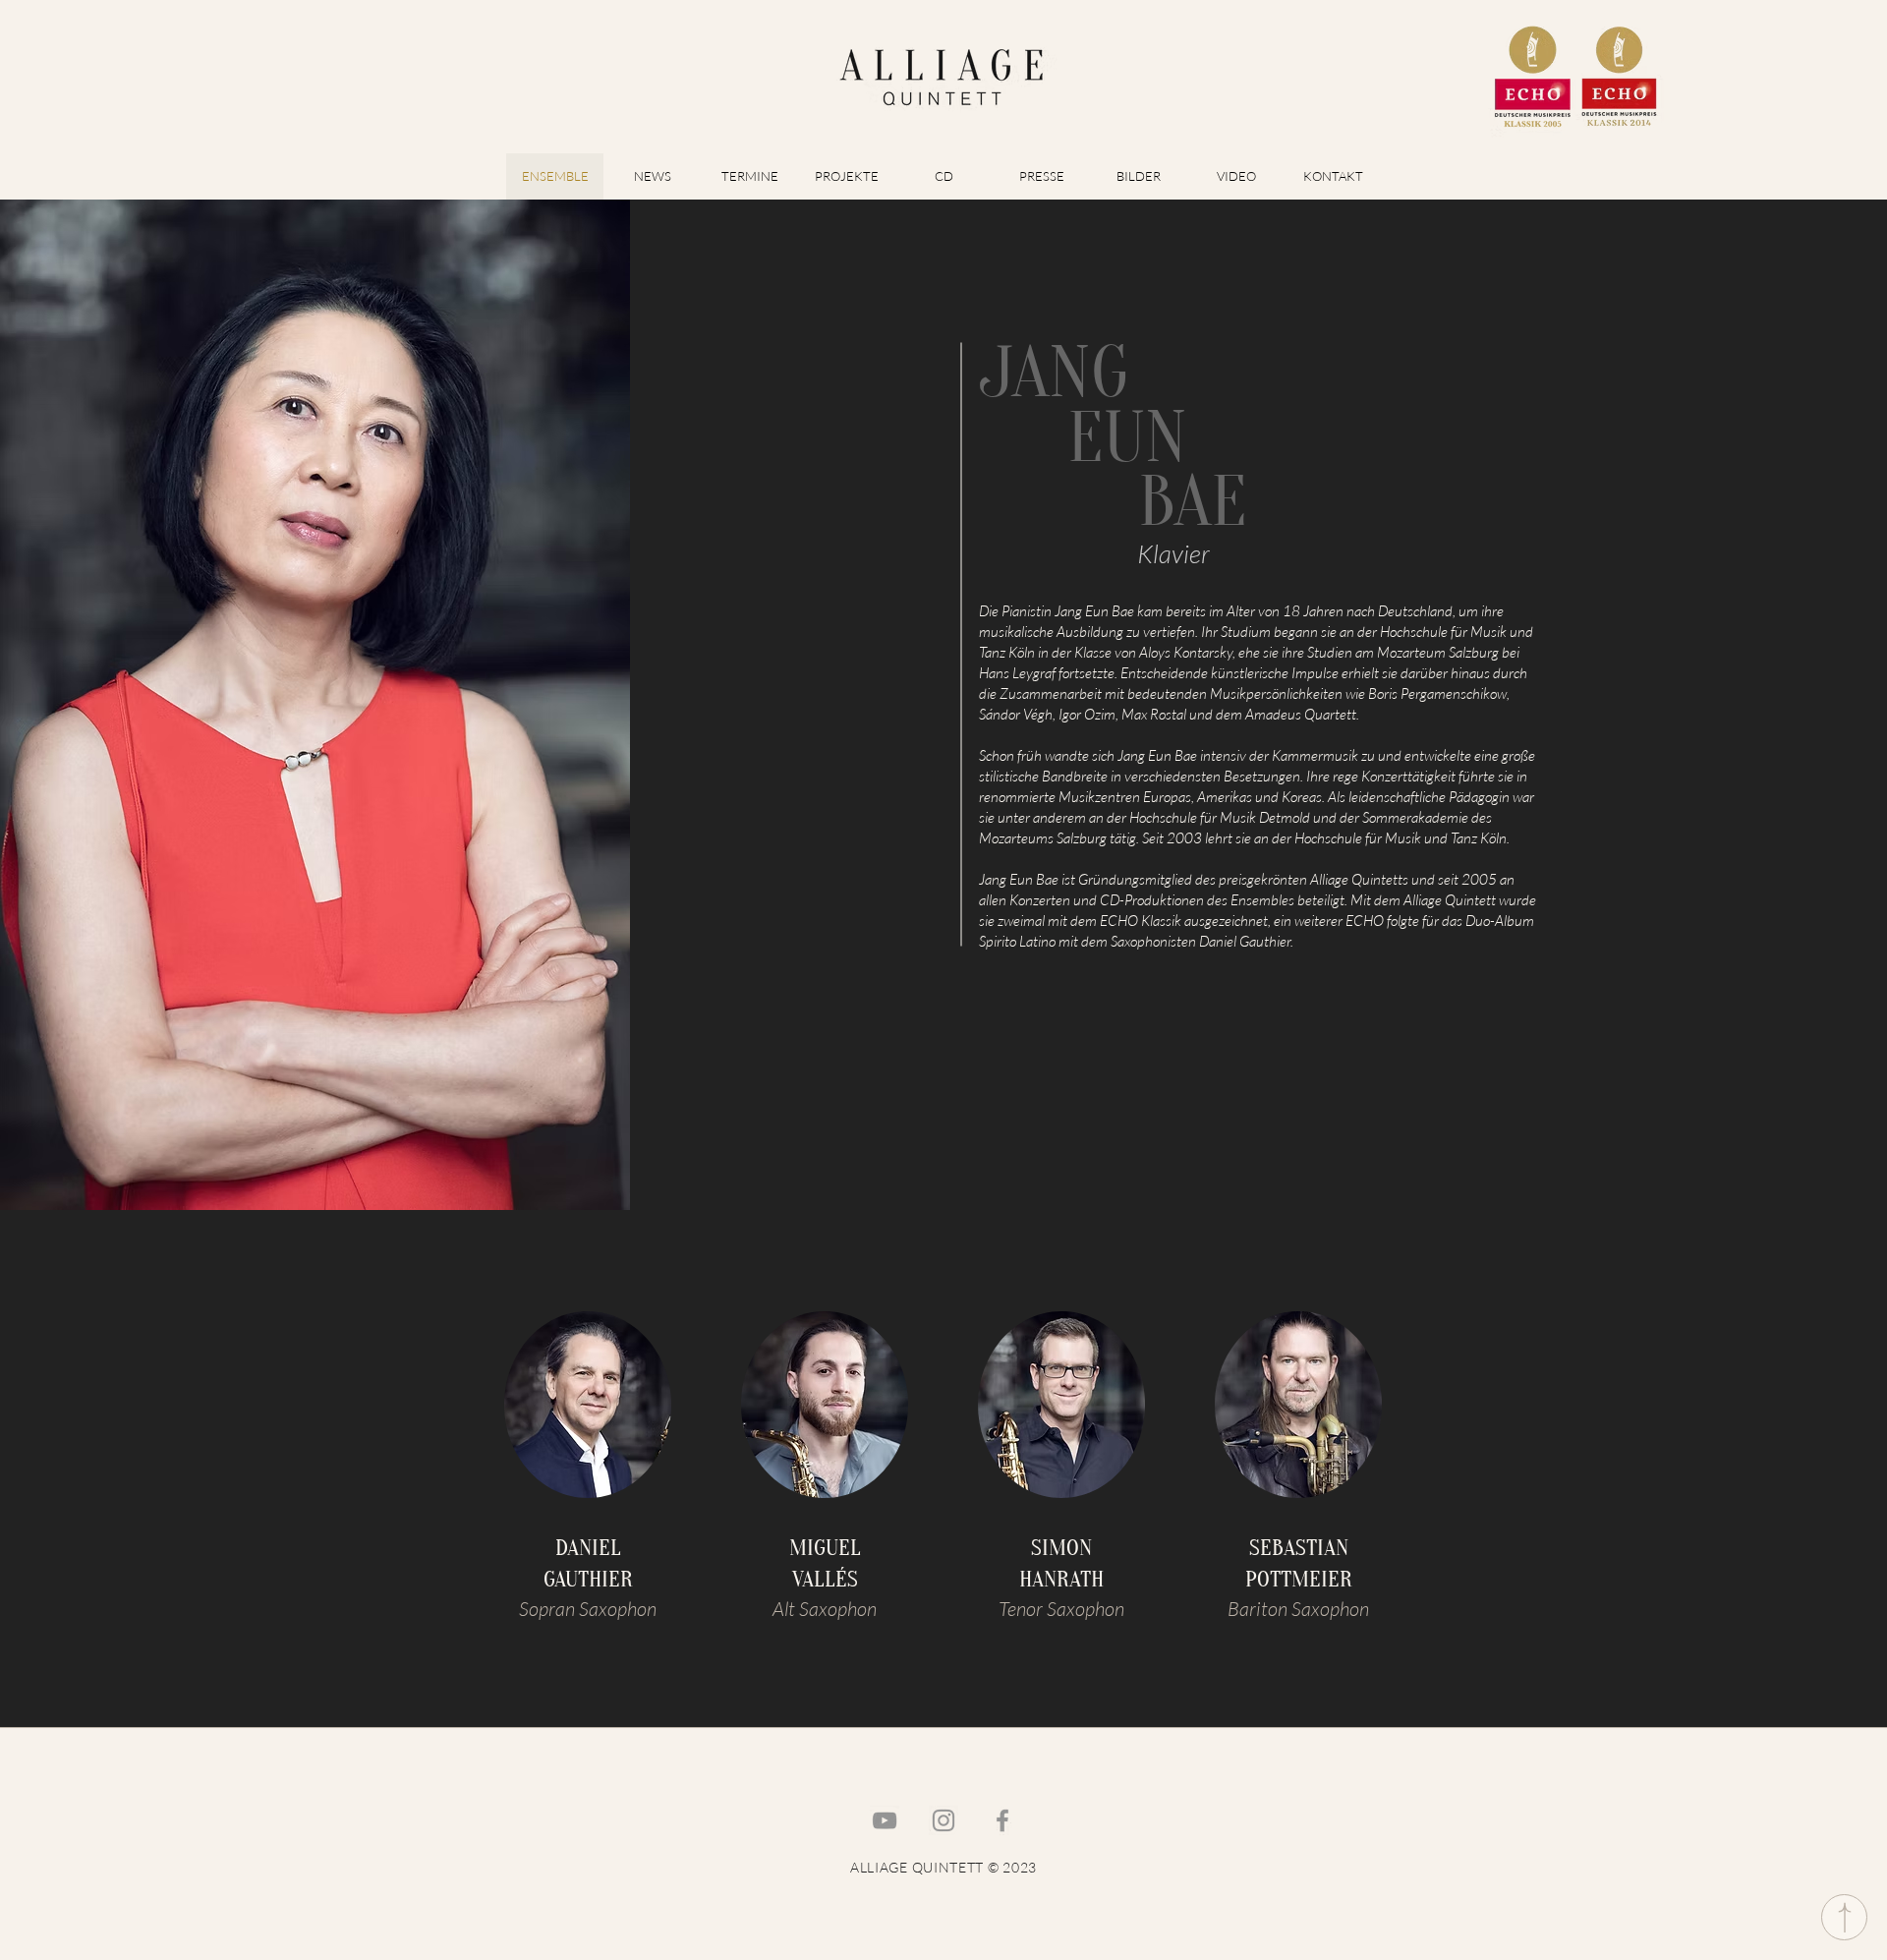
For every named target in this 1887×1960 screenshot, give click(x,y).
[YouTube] (885, 1820)
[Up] (1844, 1917)
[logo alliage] (942, 76)
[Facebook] (1002, 1820)
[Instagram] (943, 1820)
